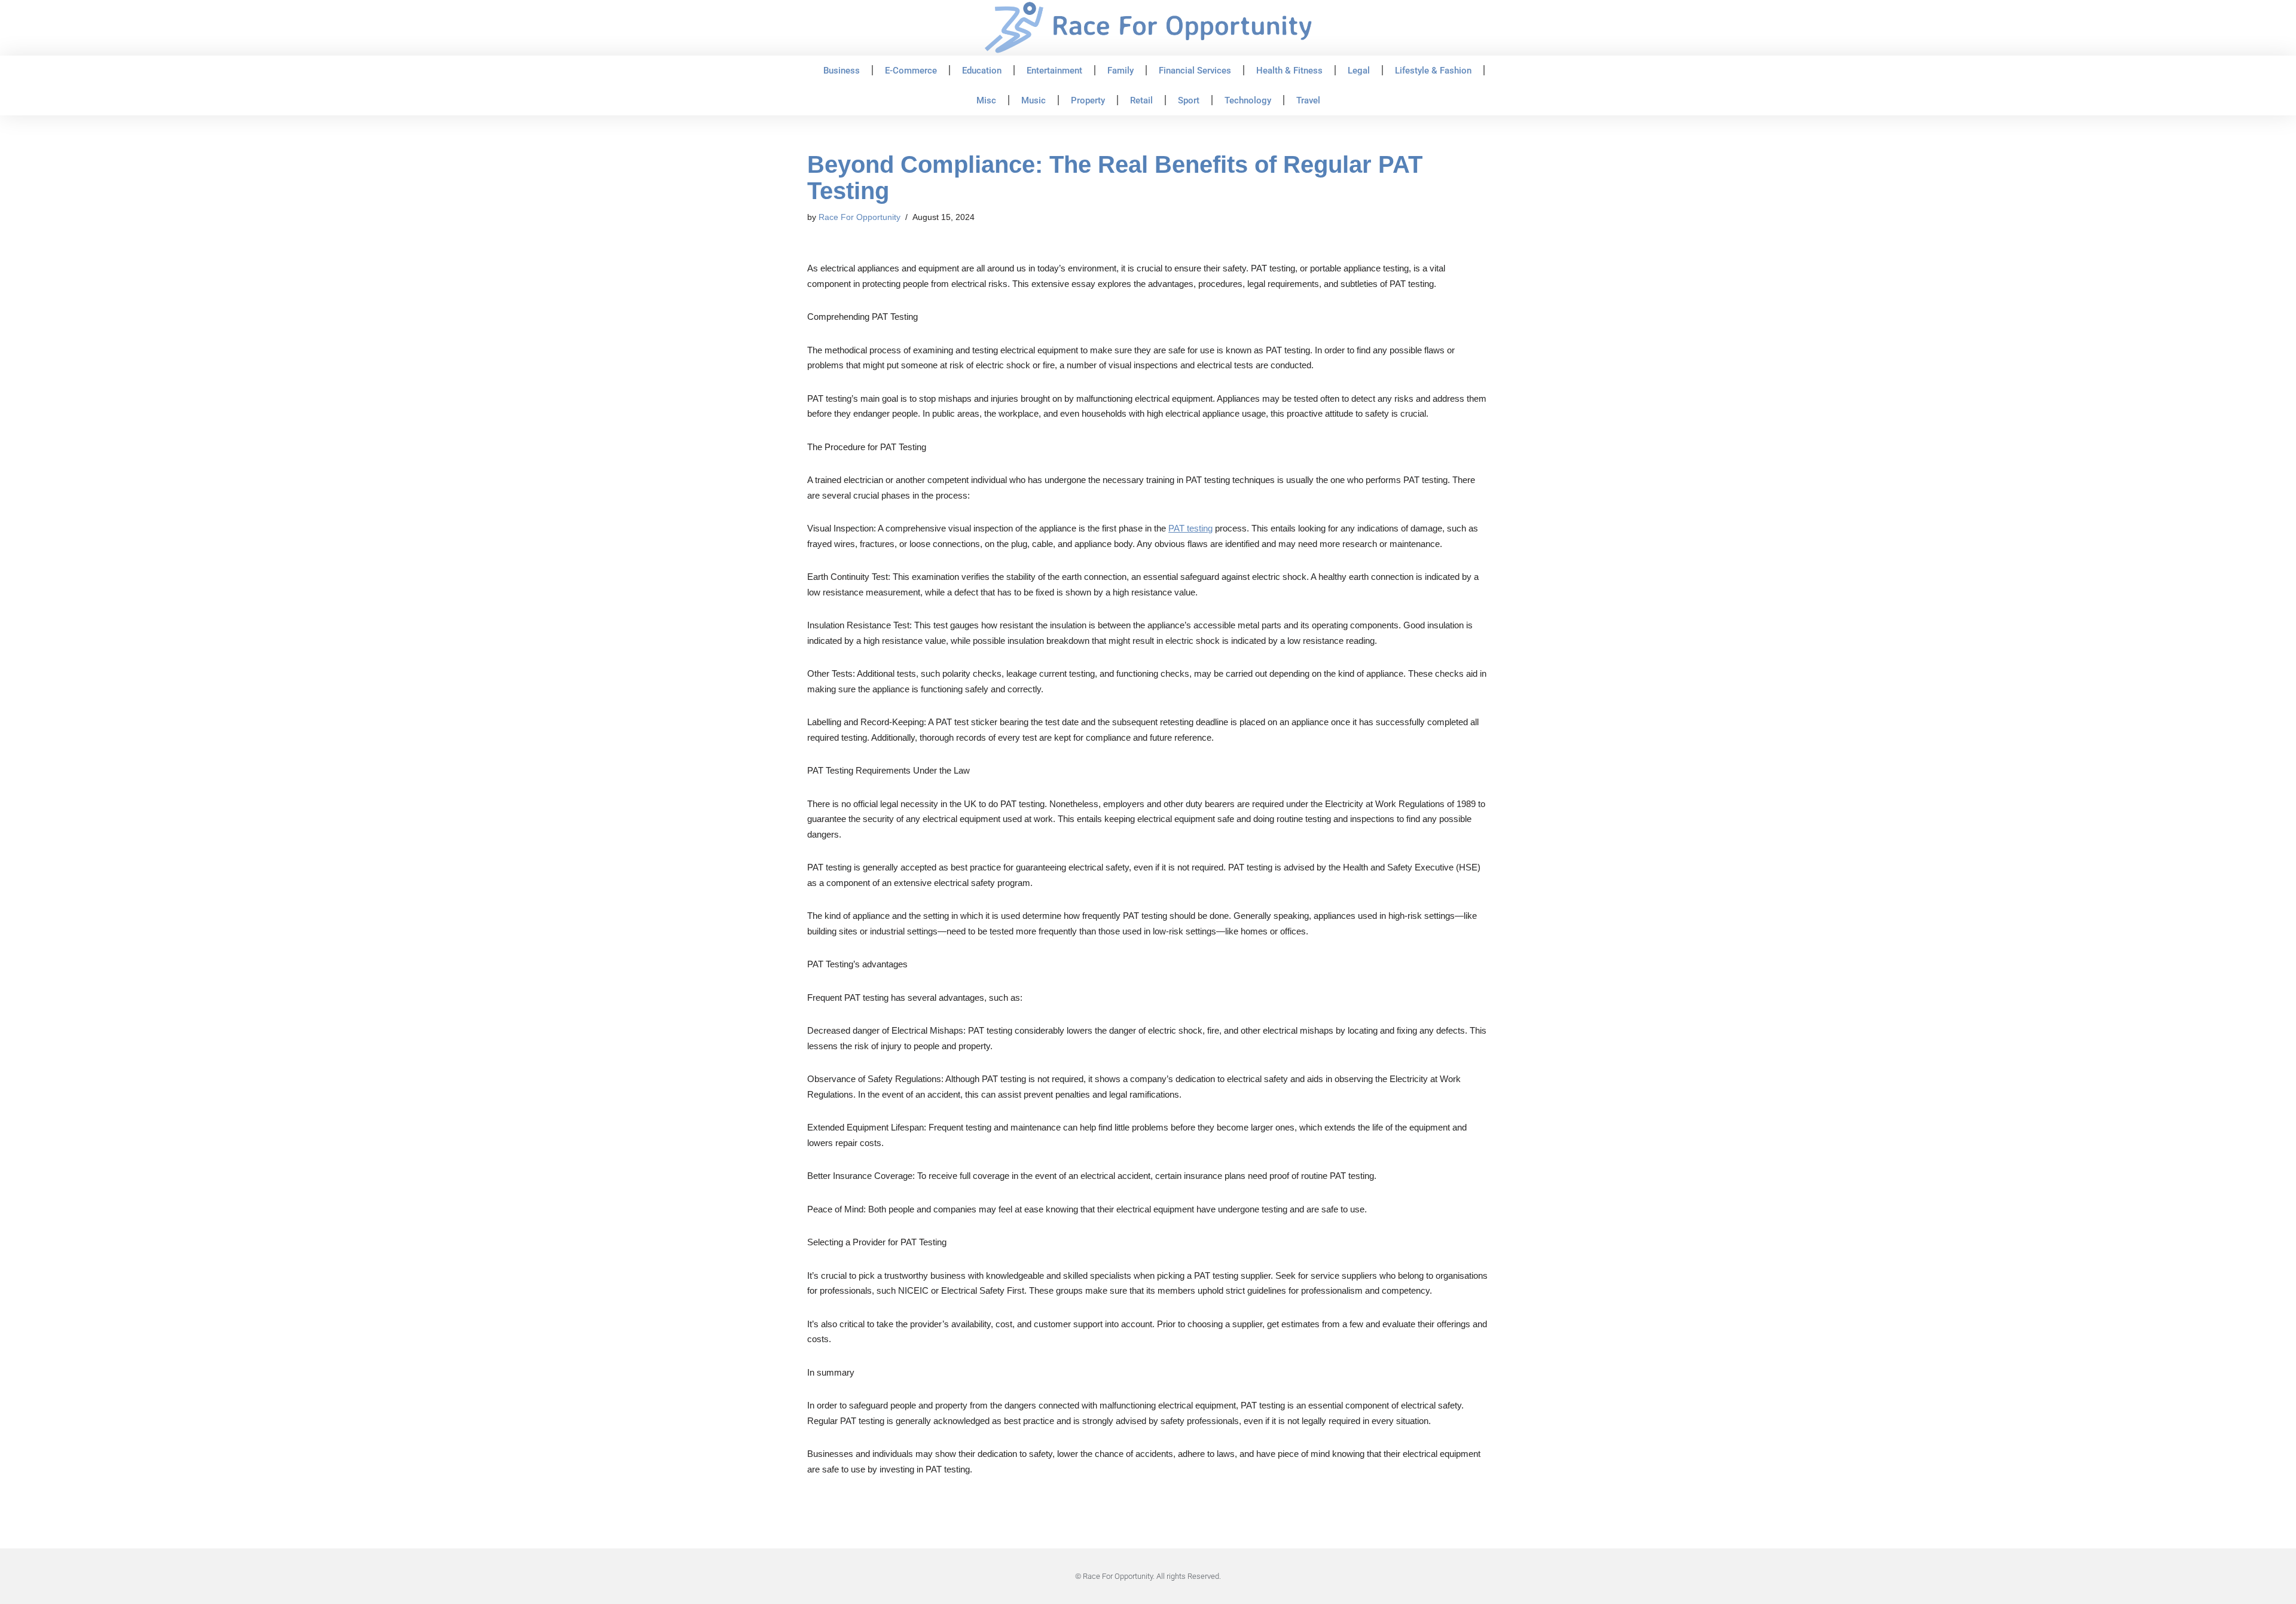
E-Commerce (911, 71)
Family (1120, 71)
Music (1033, 100)
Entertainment (1054, 71)
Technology (1248, 100)
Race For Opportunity (860, 217)
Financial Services (1195, 71)
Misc (986, 100)
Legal (1359, 71)
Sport (1189, 100)
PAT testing (1190, 528)
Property (1088, 100)
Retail (1141, 100)
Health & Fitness (1289, 71)
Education (982, 71)
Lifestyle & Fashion (1433, 71)
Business (842, 71)
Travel (1308, 100)
